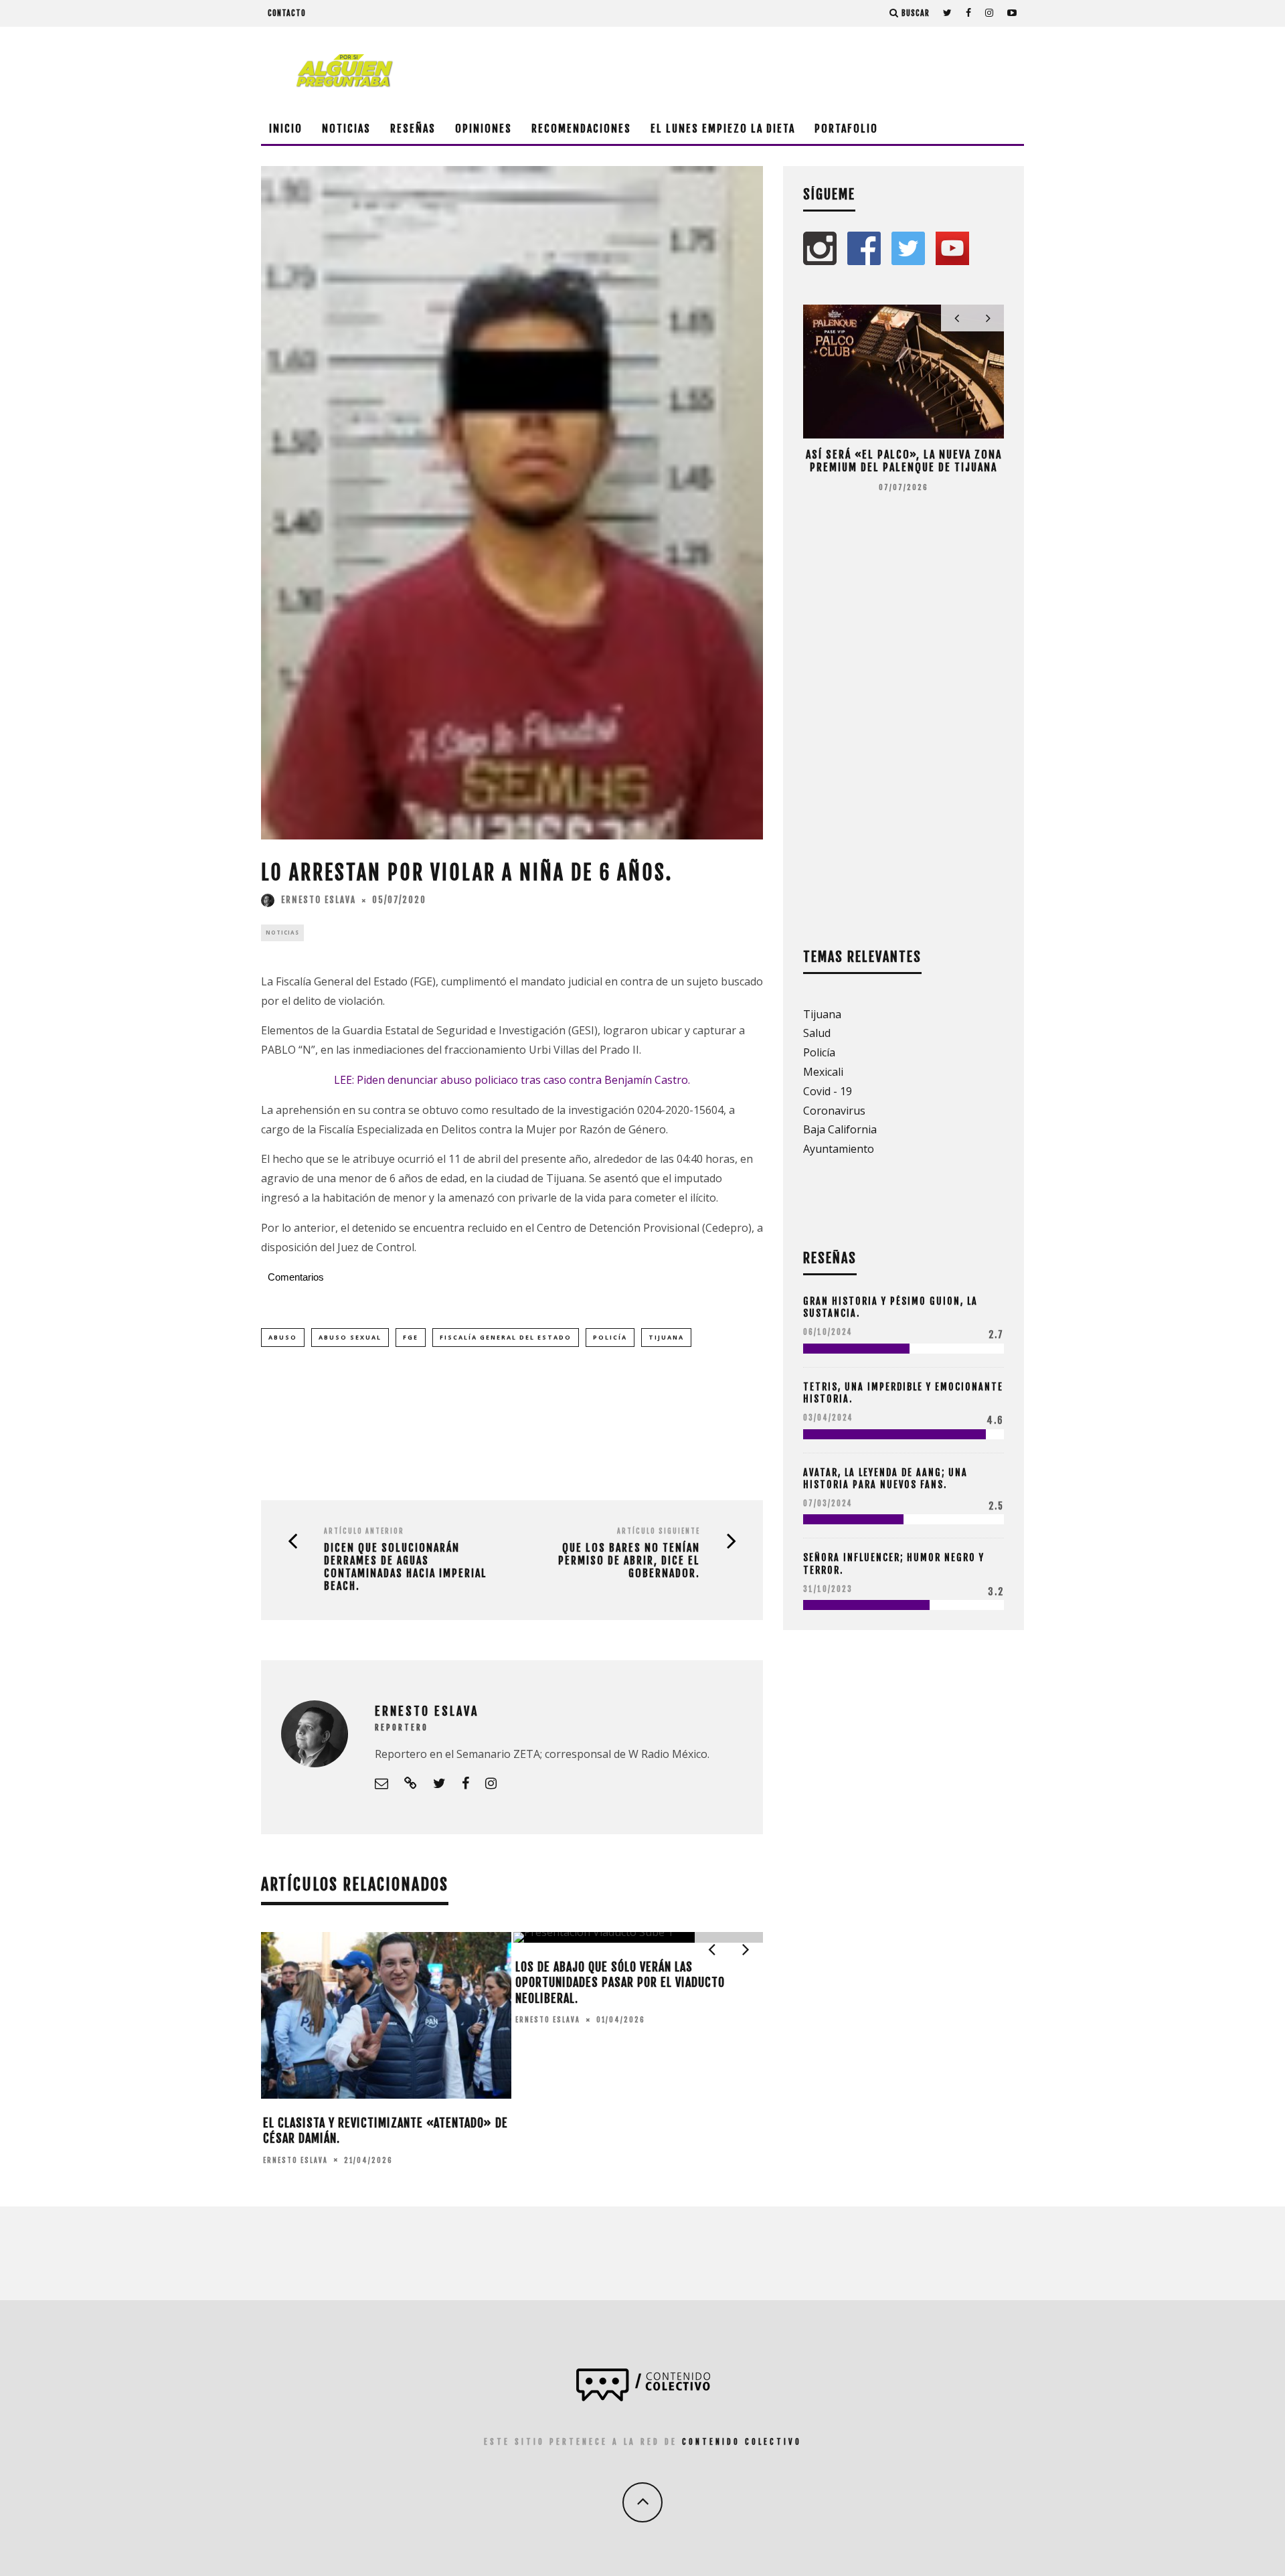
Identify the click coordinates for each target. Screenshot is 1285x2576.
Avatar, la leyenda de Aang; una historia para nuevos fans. (885, 1478)
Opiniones (484, 129)
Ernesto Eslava (319, 900)
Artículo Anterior (364, 1531)
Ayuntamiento (839, 1149)
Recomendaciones (581, 129)
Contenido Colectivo (742, 2442)
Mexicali (823, 1072)
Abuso (283, 1337)
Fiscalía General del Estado (506, 1337)
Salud (817, 1033)
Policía (610, 1337)
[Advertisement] (780, 70)
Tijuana (666, 1337)
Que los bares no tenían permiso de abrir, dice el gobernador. (629, 1561)
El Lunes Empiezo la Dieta (723, 129)
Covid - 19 (828, 1091)
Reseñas (413, 129)
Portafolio (846, 129)
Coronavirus (834, 1111)
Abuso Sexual (350, 1337)
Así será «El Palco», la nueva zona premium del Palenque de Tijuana (904, 461)
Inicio (286, 129)
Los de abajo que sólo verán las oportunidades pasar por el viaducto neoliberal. (620, 1983)
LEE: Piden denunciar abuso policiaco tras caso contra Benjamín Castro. (512, 1080)
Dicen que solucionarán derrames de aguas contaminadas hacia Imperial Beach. (406, 1567)
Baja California (840, 1129)
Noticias (346, 129)
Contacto (287, 13)
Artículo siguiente (659, 1531)
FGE (411, 1337)
